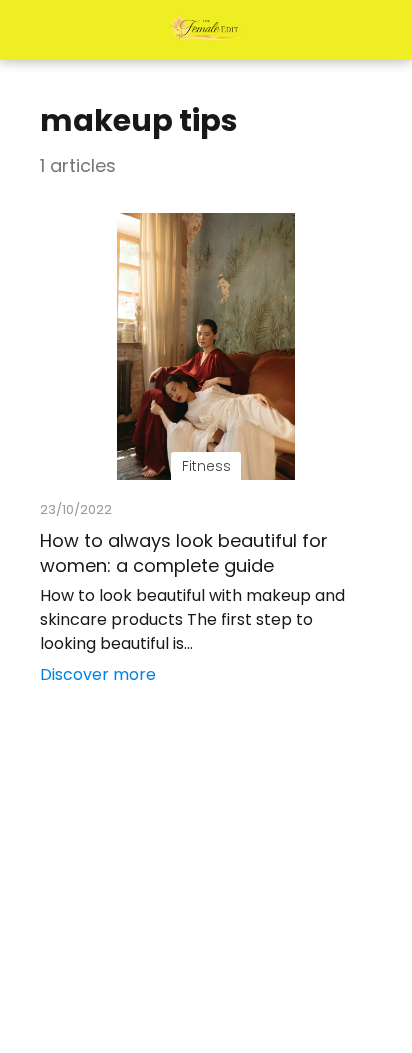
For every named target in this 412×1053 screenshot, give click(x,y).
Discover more (98, 674)
